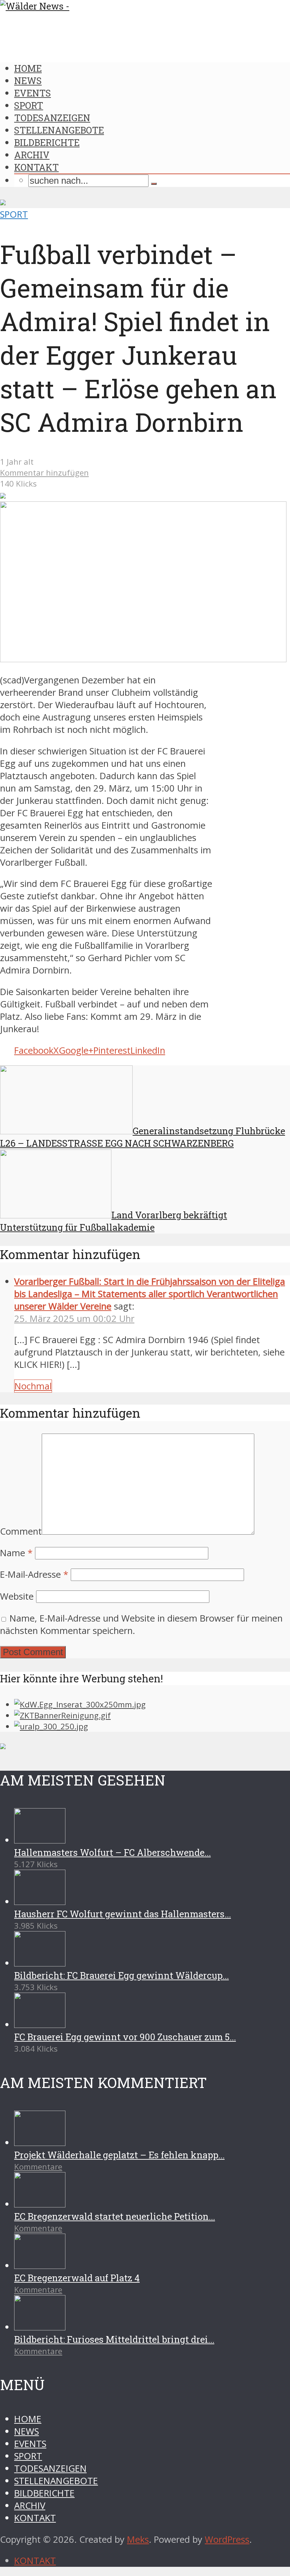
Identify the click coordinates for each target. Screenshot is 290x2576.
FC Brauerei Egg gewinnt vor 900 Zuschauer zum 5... (125, 2037)
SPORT (29, 105)
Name (16, 1553)
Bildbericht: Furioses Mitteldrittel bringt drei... (114, 2339)
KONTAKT (36, 167)
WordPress (227, 2539)
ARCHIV (32, 155)
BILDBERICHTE (47, 142)
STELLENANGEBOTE (59, 130)
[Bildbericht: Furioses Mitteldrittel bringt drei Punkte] (40, 2327)
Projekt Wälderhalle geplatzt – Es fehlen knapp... (119, 2155)
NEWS (28, 81)
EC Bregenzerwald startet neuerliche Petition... (115, 2216)
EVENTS (33, 93)
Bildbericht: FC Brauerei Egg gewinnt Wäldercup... (121, 1975)
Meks (138, 2539)
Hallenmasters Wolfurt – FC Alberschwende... (112, 1852)
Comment (21, 1531)
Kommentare (38, 2167)
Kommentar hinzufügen (44, 473)
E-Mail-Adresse (34, 1574)
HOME (28, 68)
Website (17, 1596)
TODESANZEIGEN (52, 118)
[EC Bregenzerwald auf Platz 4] (40, 2266)
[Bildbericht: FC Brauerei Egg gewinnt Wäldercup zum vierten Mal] (40, 1963)
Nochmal (33, 1386)
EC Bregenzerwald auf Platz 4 (77, 2278)
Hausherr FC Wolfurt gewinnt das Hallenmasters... (123, 1914)
